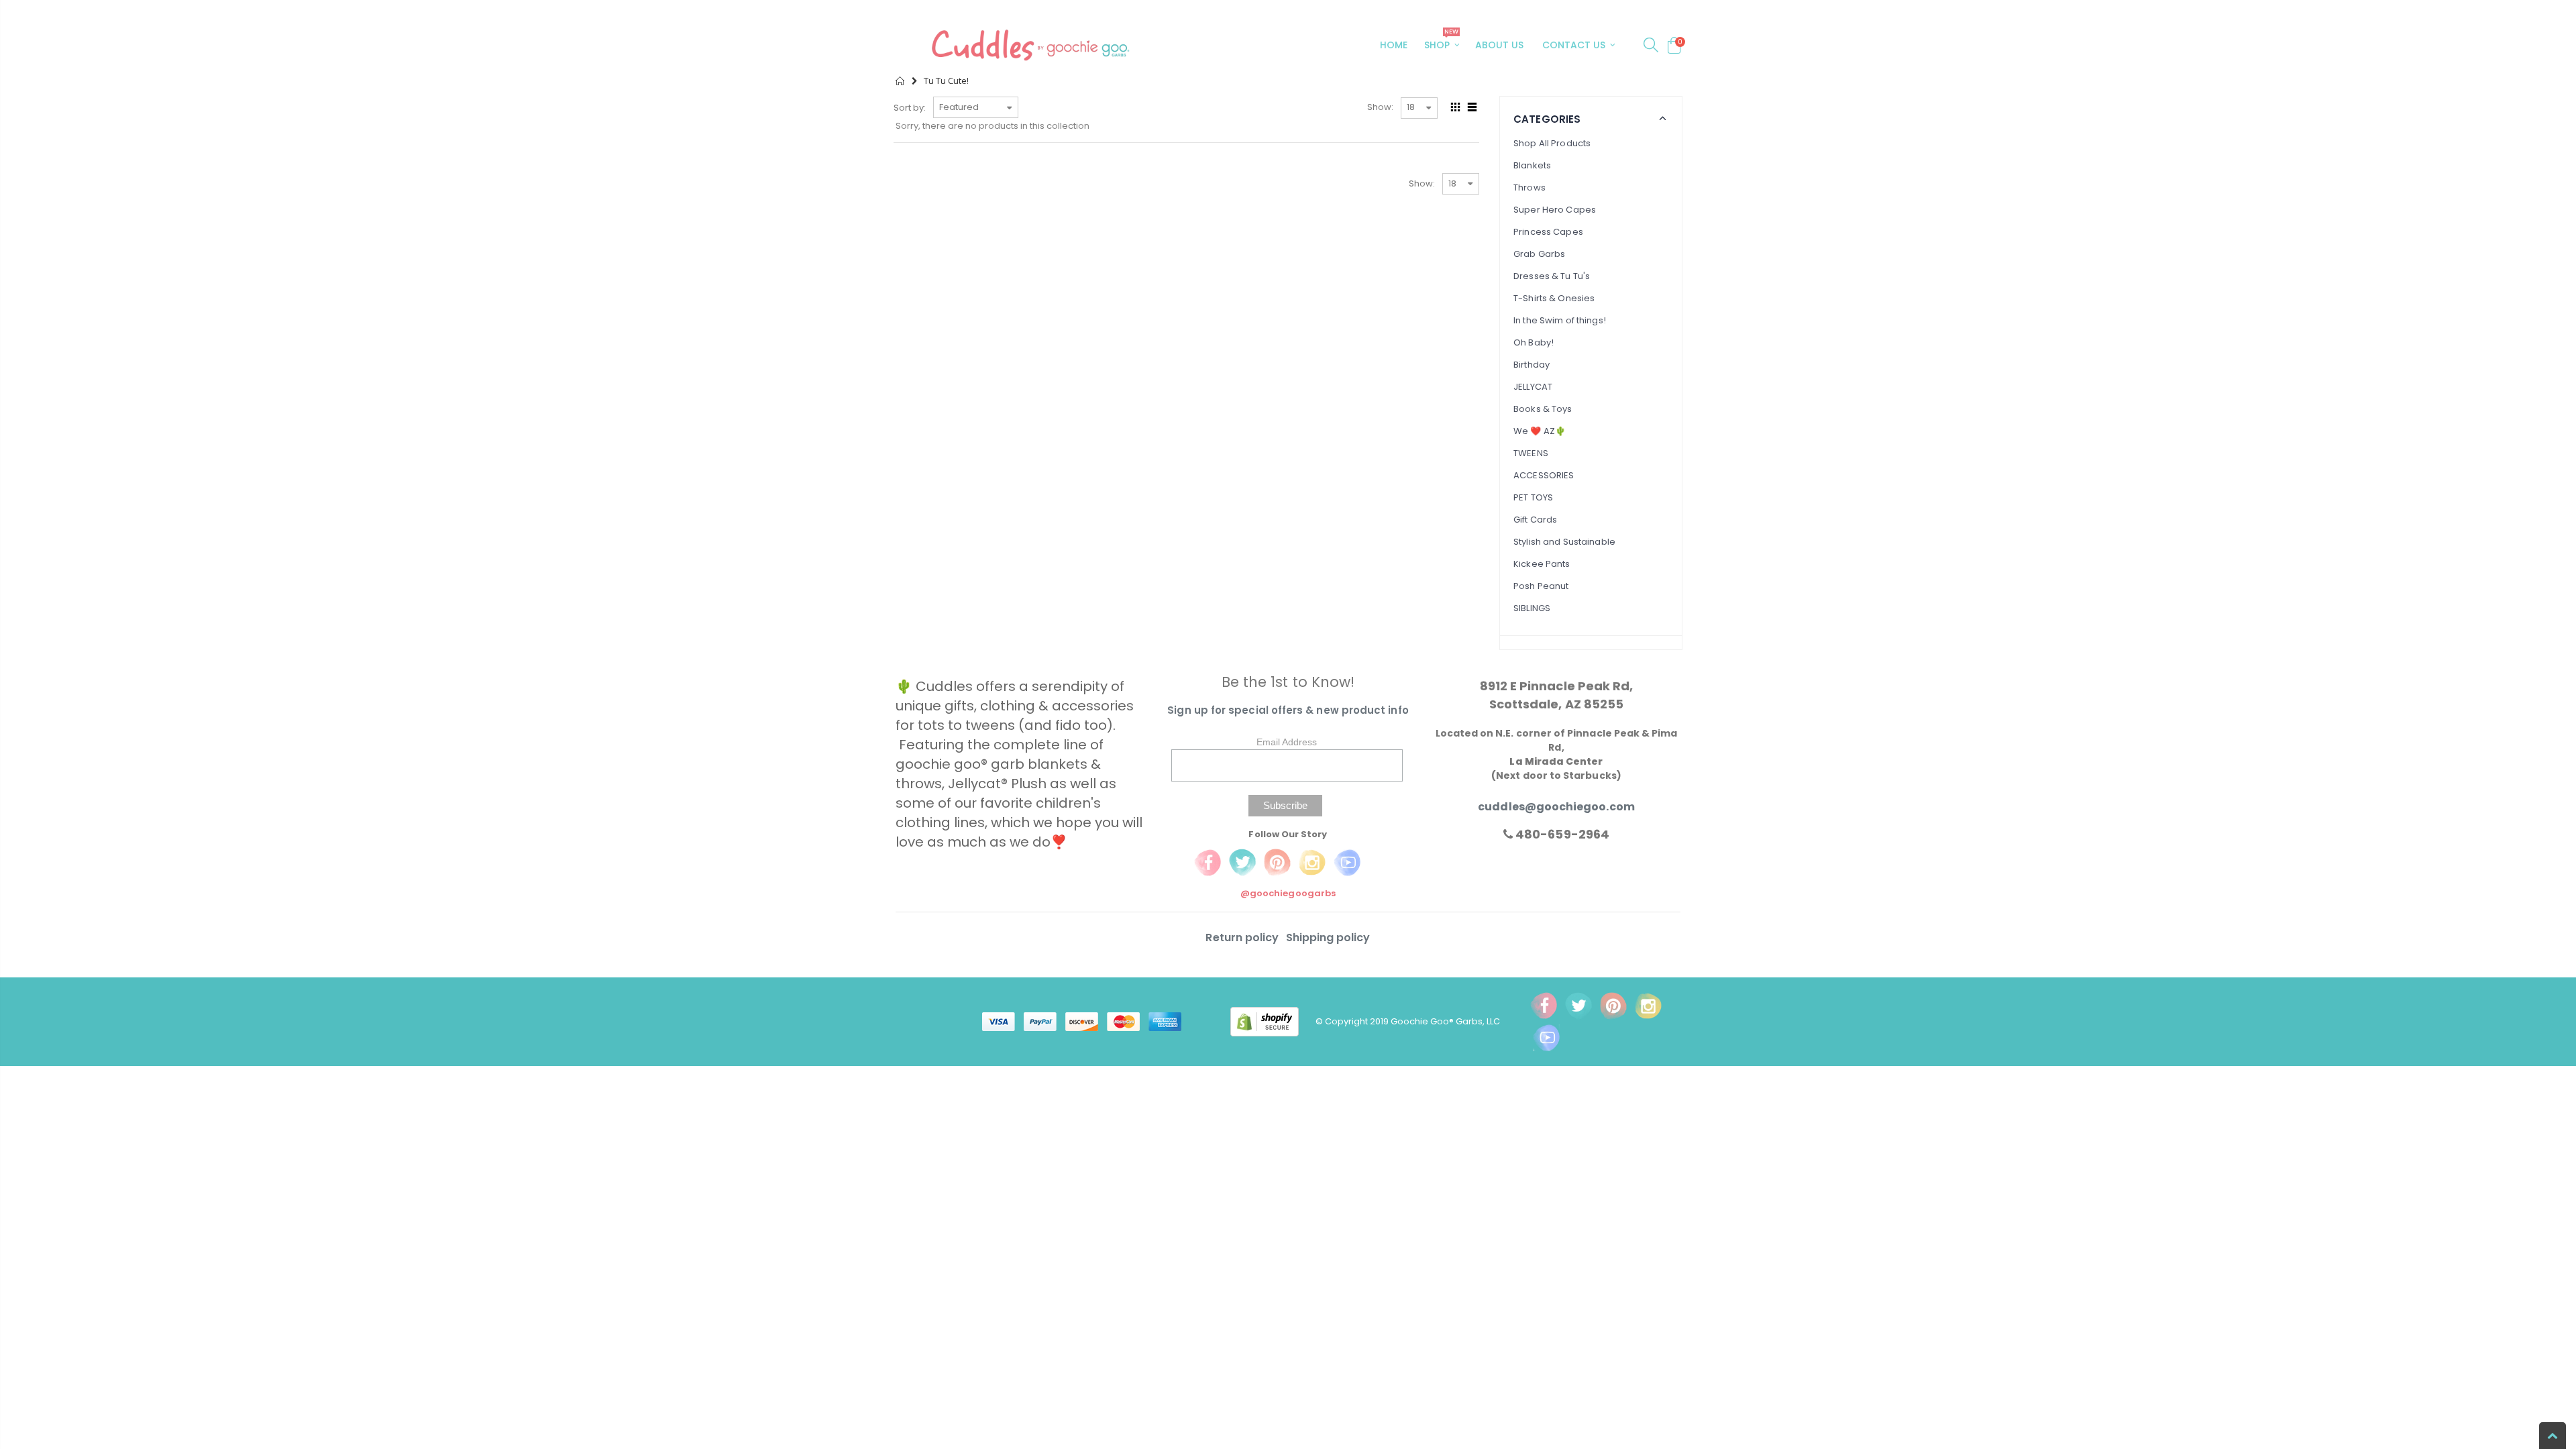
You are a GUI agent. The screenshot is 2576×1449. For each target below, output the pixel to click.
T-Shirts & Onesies (1554, 298)
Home (901, 81)
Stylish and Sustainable (1564, 542)
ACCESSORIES (1544, 475)
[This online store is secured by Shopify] (1273, 1021)
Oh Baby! (1534, 342)
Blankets (1532, 165)
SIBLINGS (1532, 608)
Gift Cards (1535, 520)
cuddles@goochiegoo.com (1556, 807)
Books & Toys (1543, 409)
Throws (1529, 187)
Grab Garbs (1539, 254)
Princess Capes (1548, 232)
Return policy (1243, 937)
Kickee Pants (1542, 564)
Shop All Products (1552, 143)
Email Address (1287, 742)
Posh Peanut (1541, 586)
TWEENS (1531, 453)
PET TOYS (1533, 497)
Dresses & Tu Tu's (1552, 276)
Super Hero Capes (1555, 210)
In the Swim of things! (1560, 320)
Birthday (1532, 365)
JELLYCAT (1533, 387)
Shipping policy (1328, 937)
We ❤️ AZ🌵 (1540, 431)
